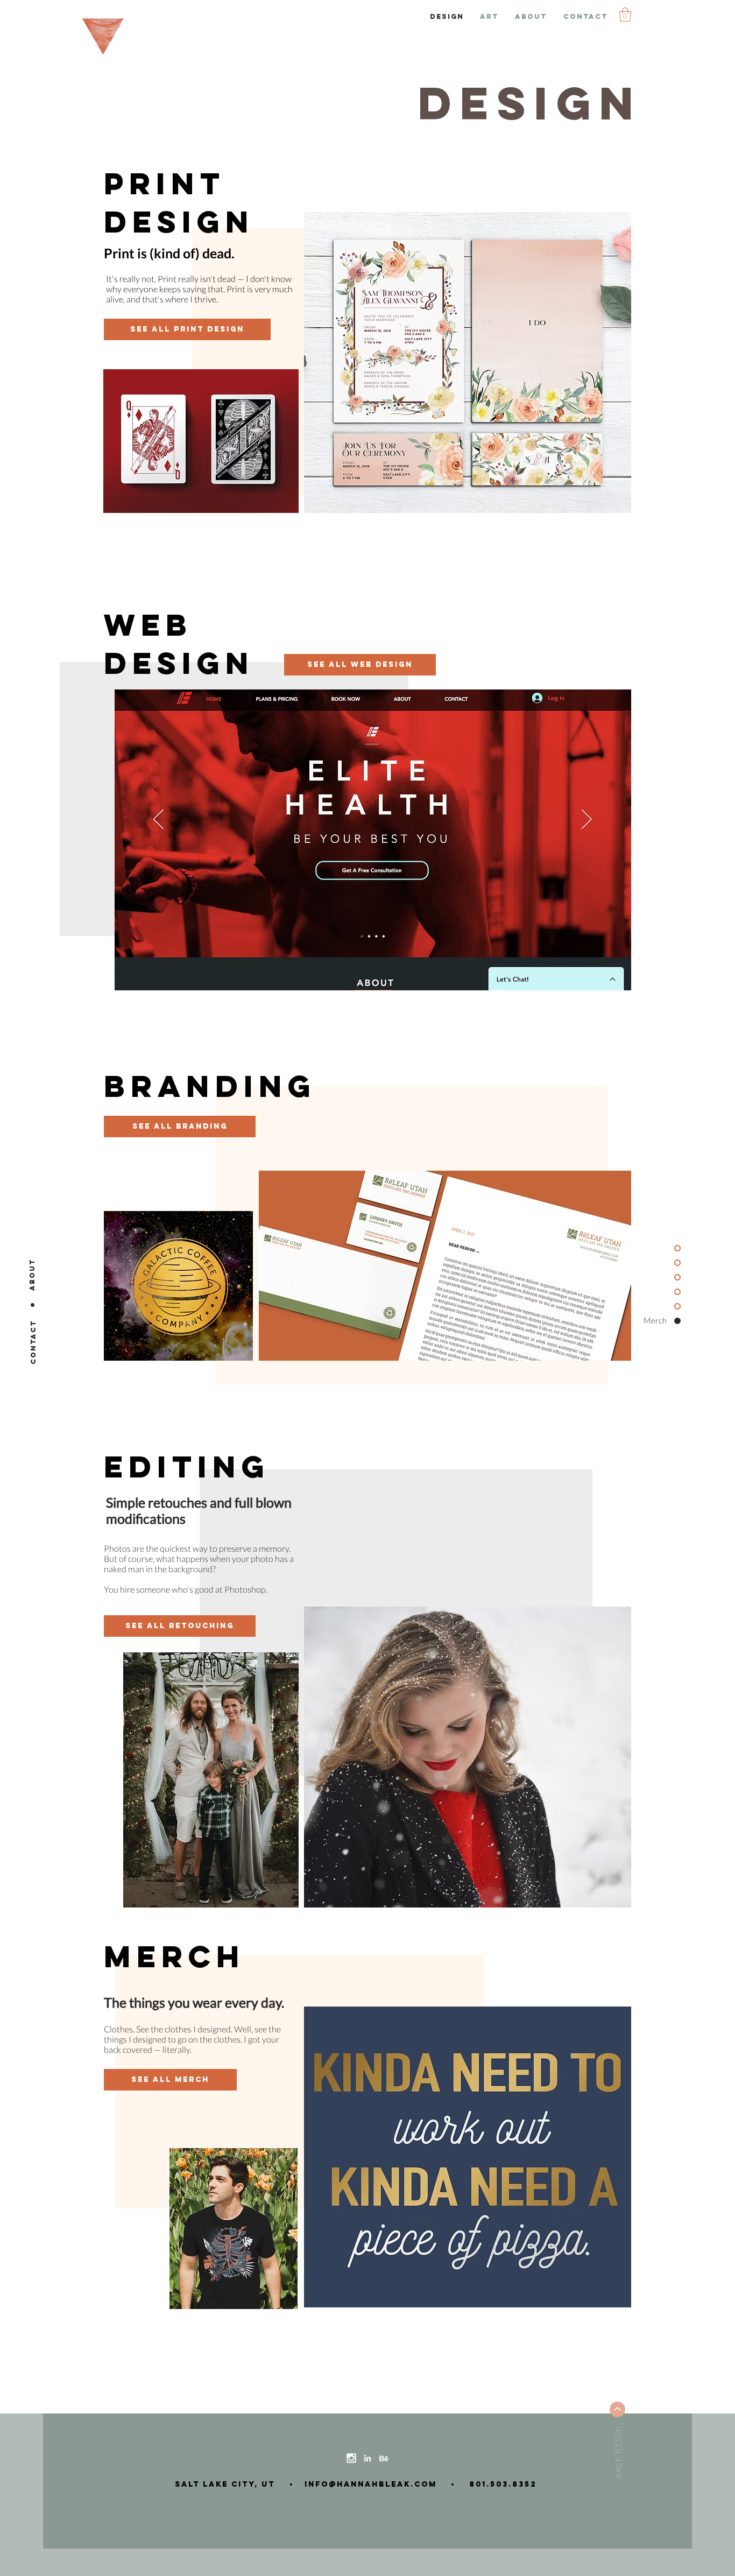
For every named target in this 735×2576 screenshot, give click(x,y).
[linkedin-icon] (367, 2458)
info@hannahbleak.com (367, 2484)
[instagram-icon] (351, 2458)
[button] (625, 15)
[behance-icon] (384, 2458)
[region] (468, 363)
